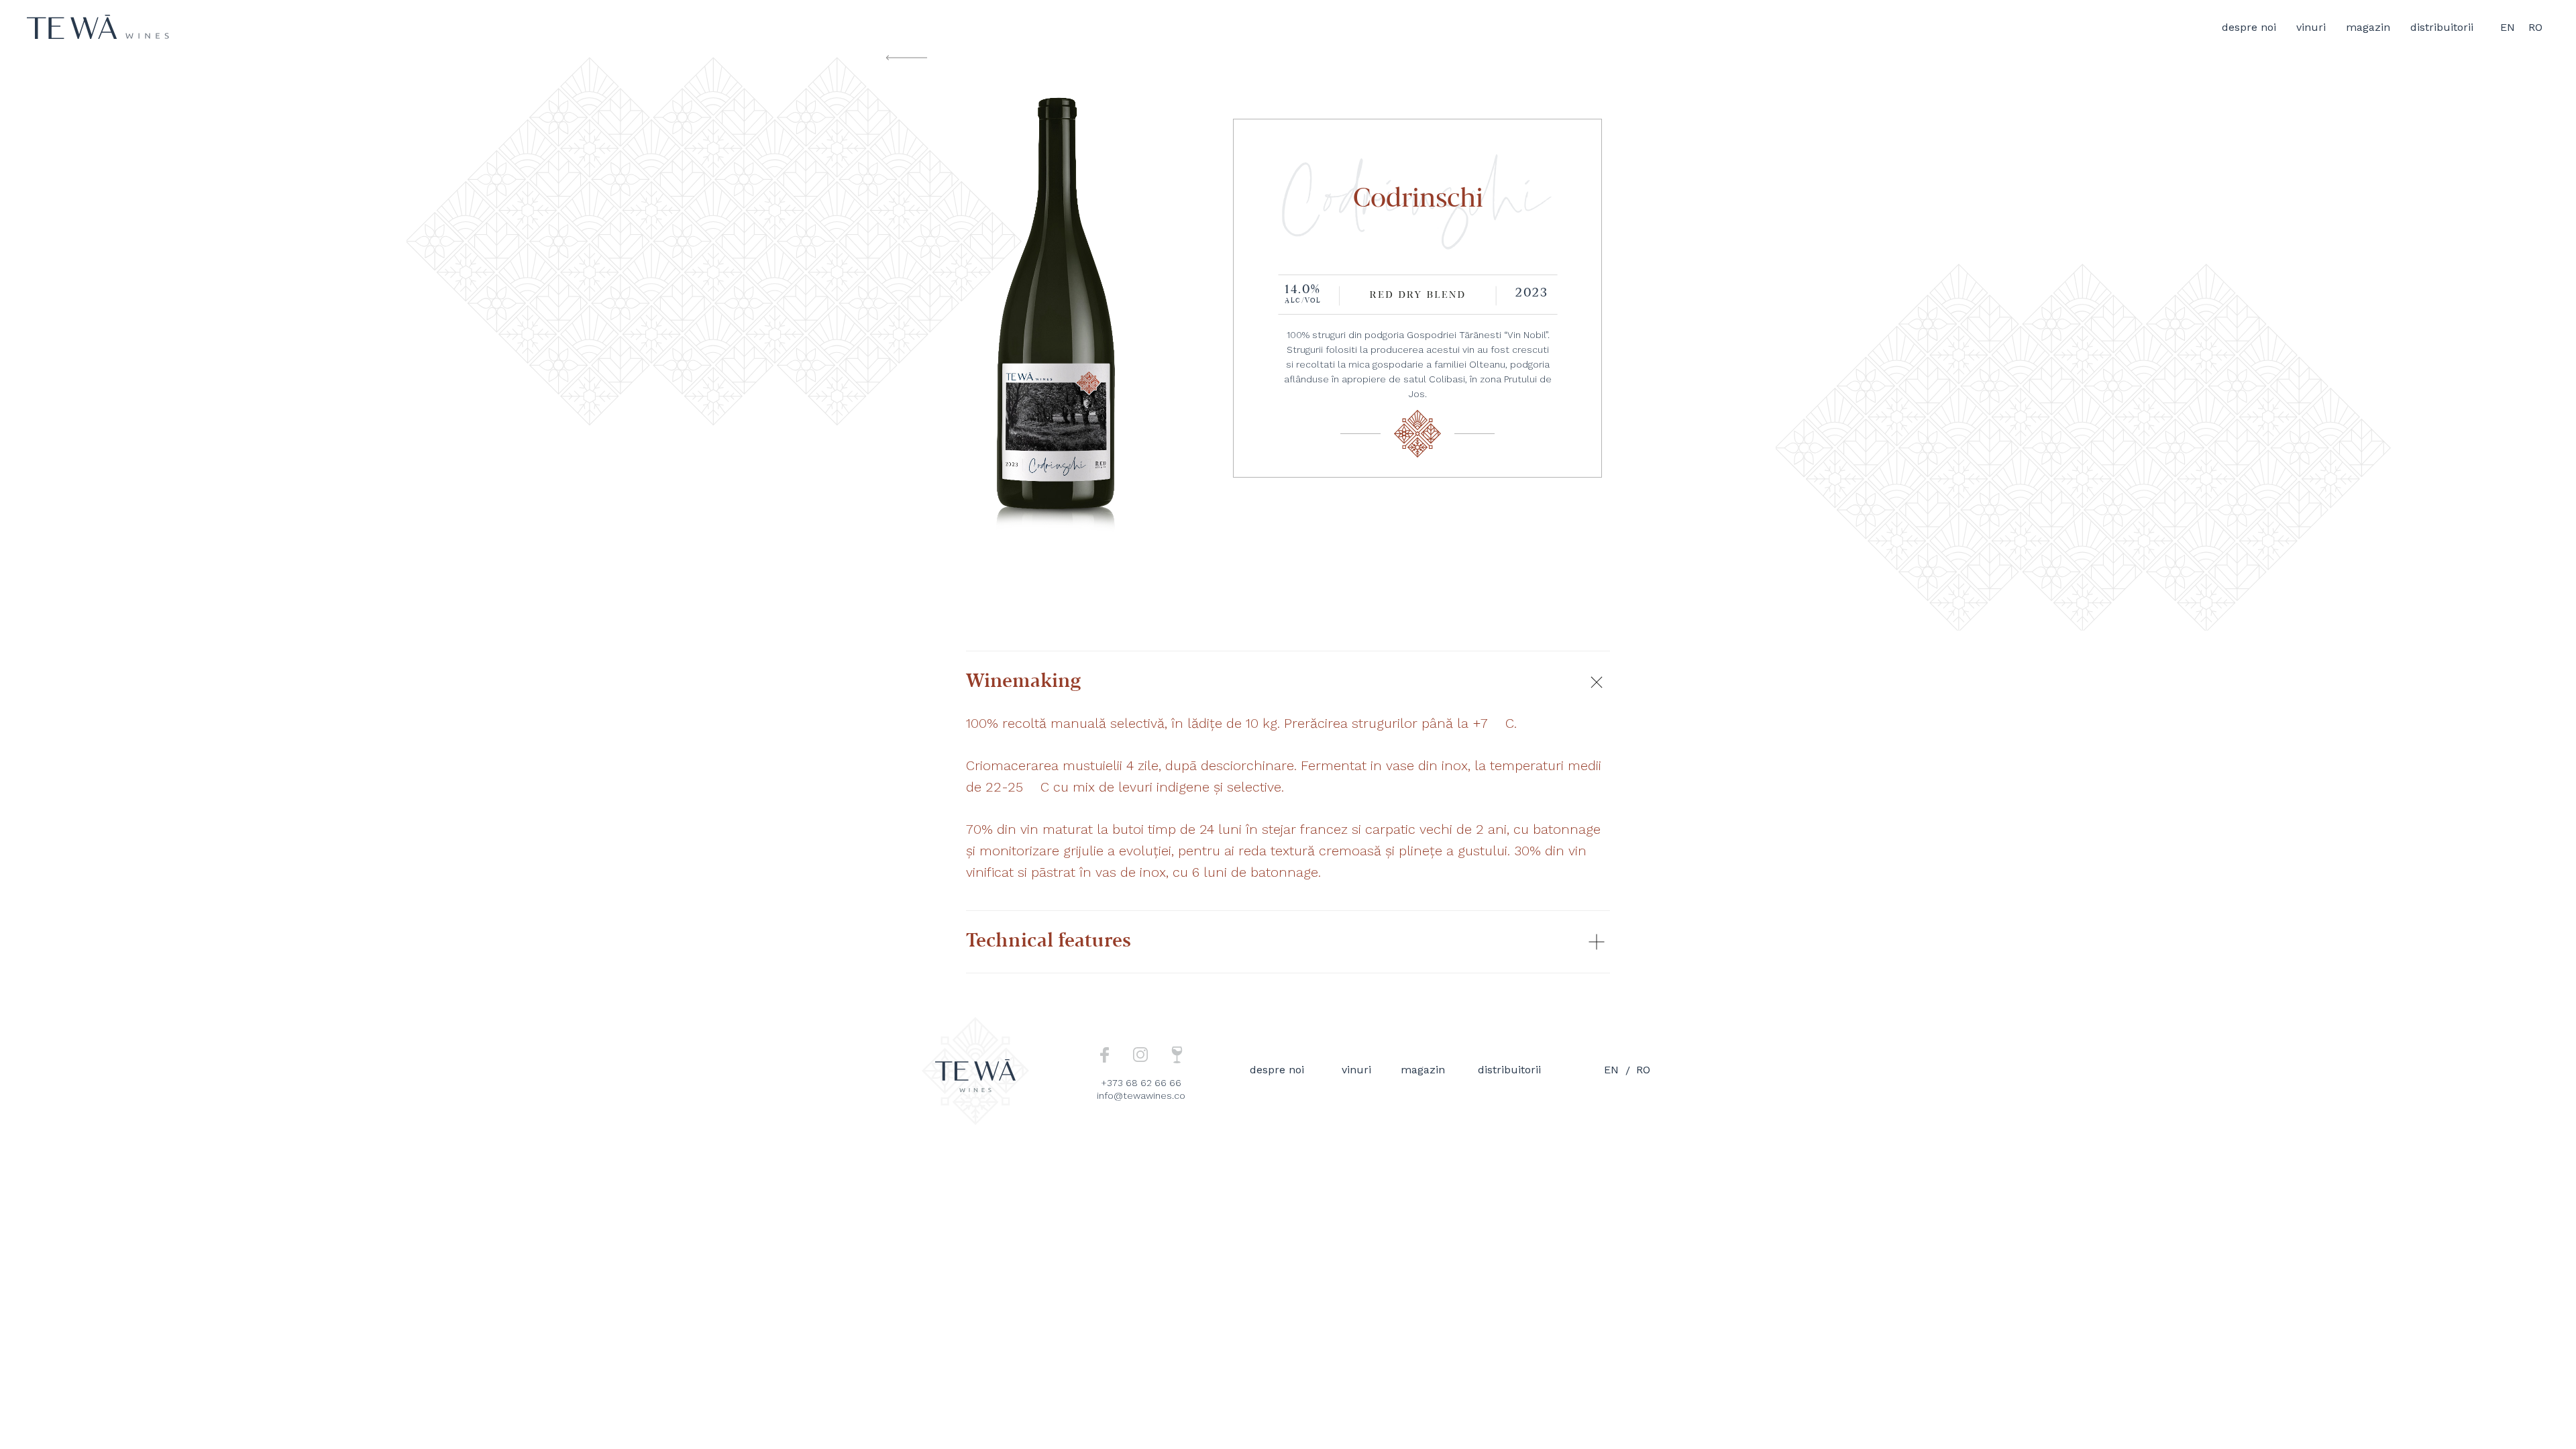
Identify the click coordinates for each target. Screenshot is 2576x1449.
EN (2508, 27)
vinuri (2311, 27)
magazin (2368, 27)
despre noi (2249, 27)
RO (2535, 27)
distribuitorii (2442, 27)
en (1611, 1070)
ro (1643, 1070)
